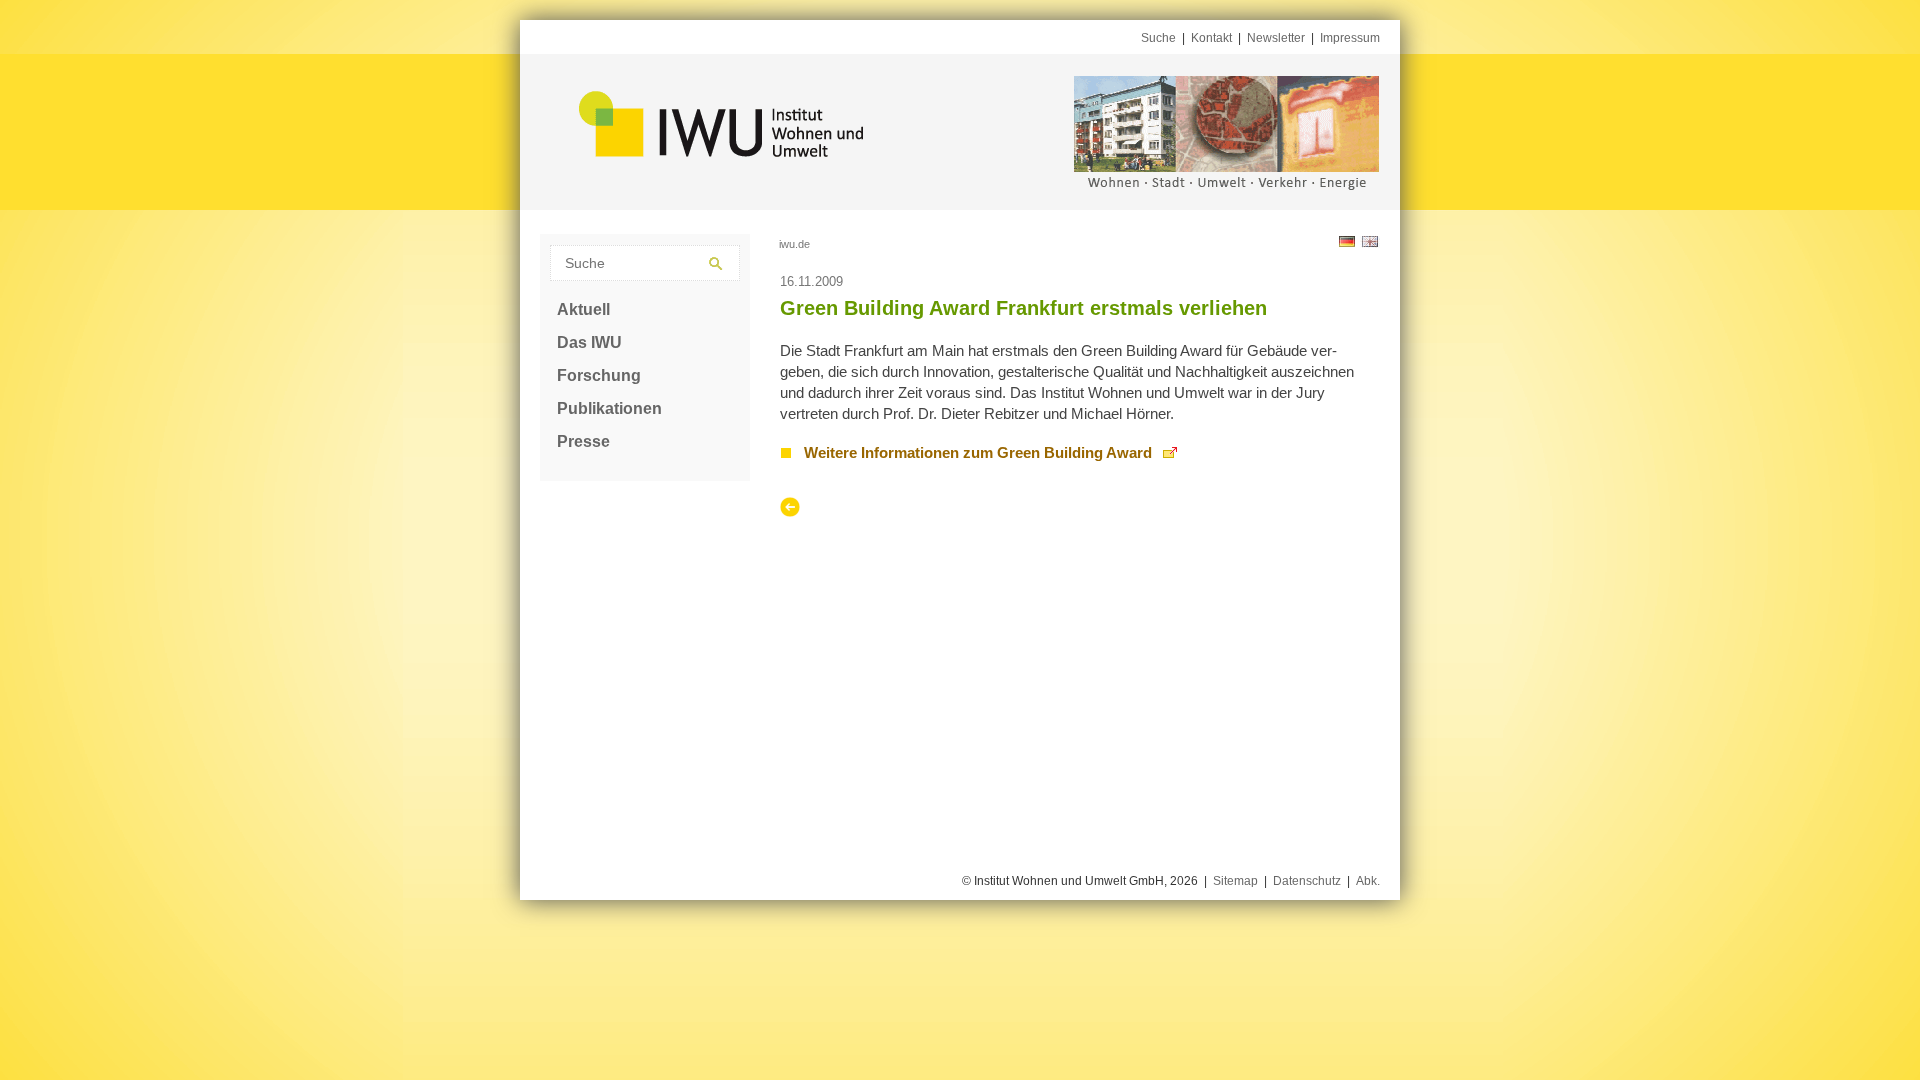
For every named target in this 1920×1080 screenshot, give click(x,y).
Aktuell (583, 309)
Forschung (599, 375)
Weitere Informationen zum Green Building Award (978, 452)
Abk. (1368, 881)
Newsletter (1276, 38)
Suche (1158, 38)
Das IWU (589, 342)
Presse (583, 441)
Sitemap (1235, 881)
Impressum (1350, 38)
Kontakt (1211, 38)
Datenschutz (1307, 881)
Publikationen (609, 408)
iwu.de (794, 244)
